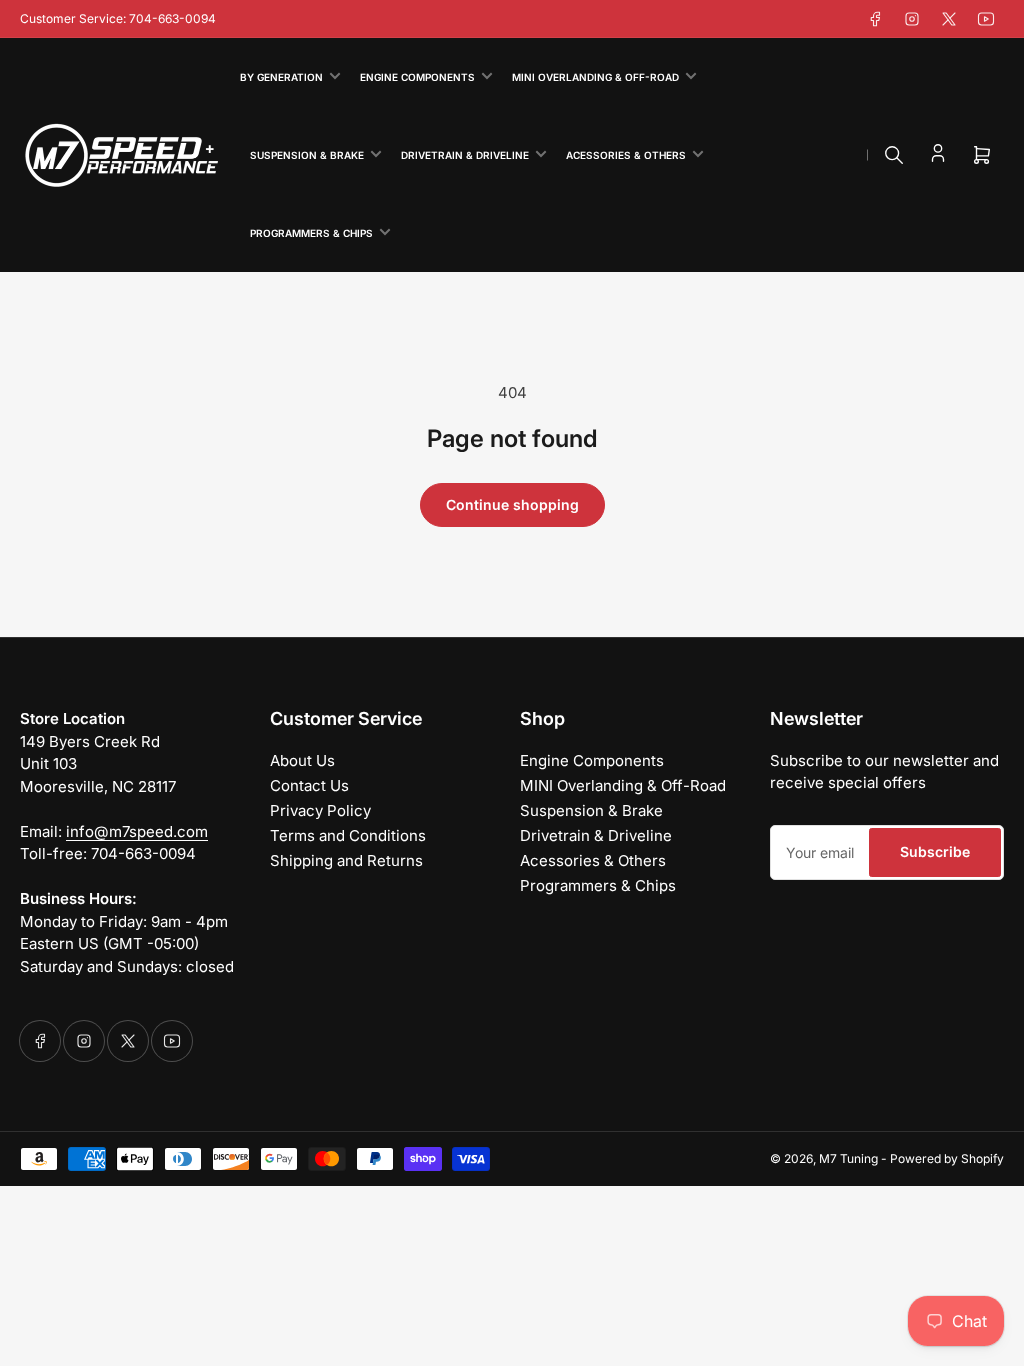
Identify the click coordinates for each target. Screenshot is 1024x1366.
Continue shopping (512, 504)
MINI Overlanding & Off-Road (595, 77)
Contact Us (309, 785)
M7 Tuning (848, 1158)
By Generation (281, 77)
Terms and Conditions (348, 835)
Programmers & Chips (311, 233)
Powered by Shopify (947, 1158)
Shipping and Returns (346, 860)
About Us (302, 760)
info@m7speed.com (137, 831)
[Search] (894, 155)
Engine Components (417, 77)
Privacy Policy (320, 810)
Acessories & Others (626, 155)
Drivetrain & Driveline (465, 155)
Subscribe (935, 851)
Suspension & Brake (307, 155)
